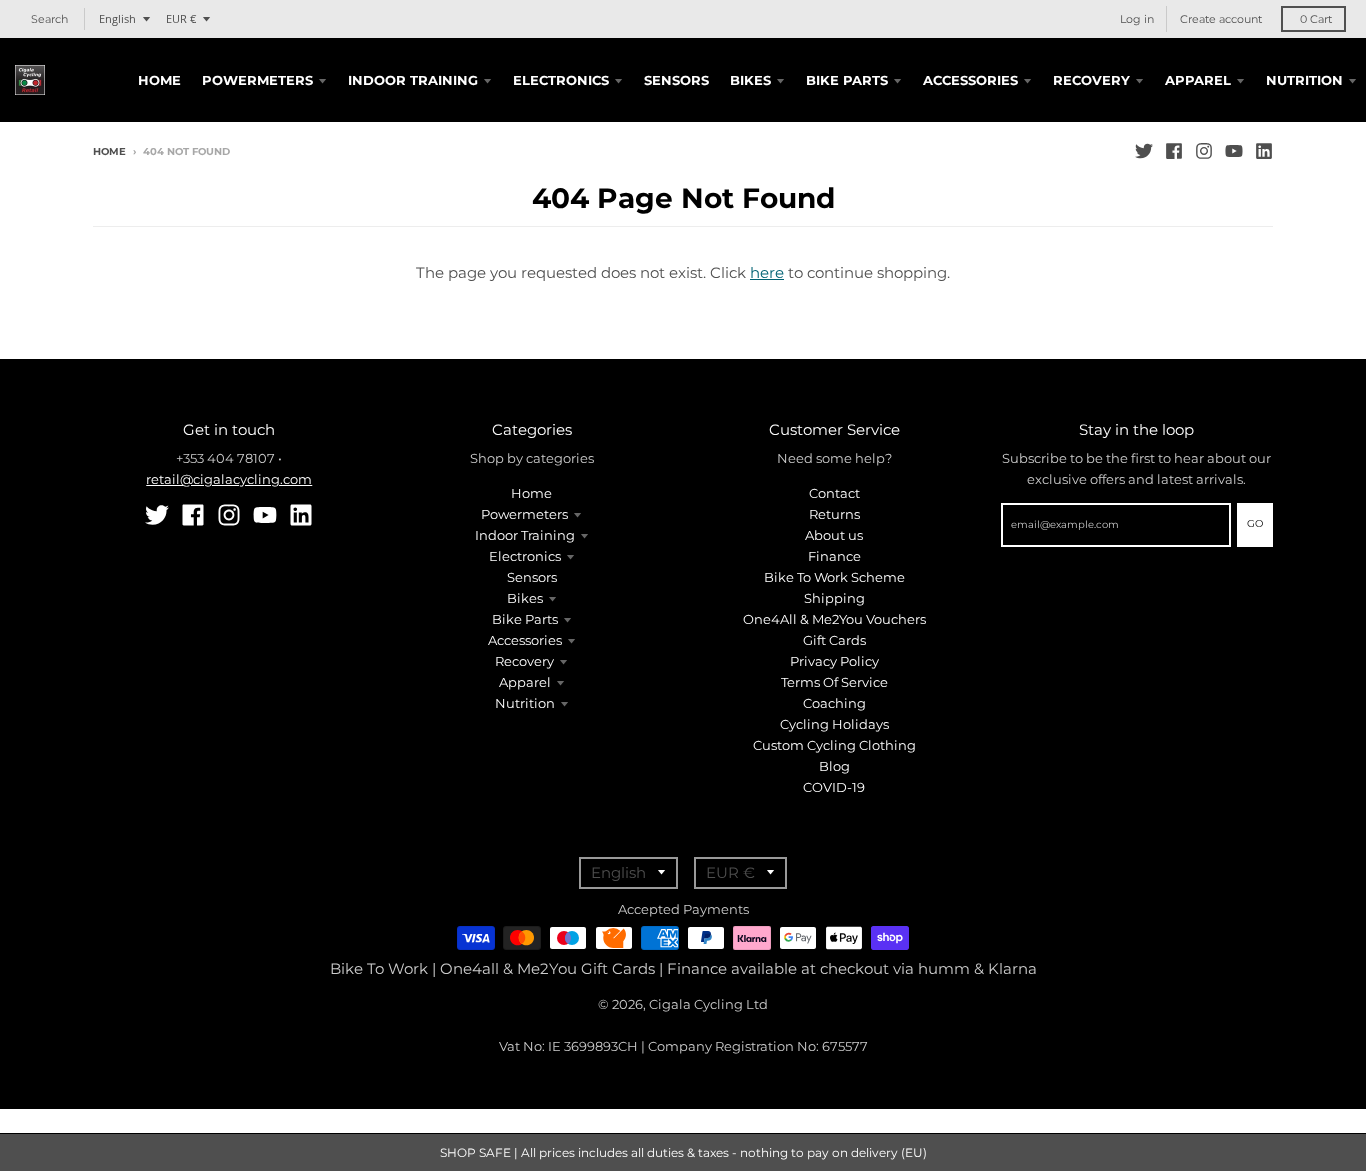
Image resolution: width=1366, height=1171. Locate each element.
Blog (834, 766)
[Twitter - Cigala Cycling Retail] (1144, 151)
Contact (834, 493)
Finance (834, 556)
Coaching (834, 703)
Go (1255, 523)
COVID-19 (834, 787)
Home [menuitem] (159, 80)
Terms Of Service (834, 682)
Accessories (525, 640)
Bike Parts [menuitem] (847, 80)
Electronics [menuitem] (561, 80)
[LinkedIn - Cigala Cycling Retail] (1264, 151)
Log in (1137, 19)
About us (834, 535)
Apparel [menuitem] (1198, 80)
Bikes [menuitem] (750, 80)
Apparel (525, 682)
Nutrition (525, 703)
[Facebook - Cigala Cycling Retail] (1174, 151)
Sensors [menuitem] (676, 80)
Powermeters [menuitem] (257, 80)
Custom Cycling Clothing (834, 745)
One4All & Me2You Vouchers (834, 619)
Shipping (834, 598)
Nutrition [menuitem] (1304, 80)
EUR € (181, 18)
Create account (1221, 19)
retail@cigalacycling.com (229, 479)
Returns (834, 514)
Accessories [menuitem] (970, 80)
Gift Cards (834, 640)
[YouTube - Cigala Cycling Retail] (1234, 151)
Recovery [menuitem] (1091, 80)
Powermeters (524, 514)
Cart (1316, 19)
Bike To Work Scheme (834, 577)
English (117, 18)
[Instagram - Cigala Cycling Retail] (1204, 151)
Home (109, 151)
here (767, 272)
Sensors (532, 577)
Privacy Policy (834, 661)
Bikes (525, 598)
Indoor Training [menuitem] (413, 80)
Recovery (524, 661)
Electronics (525, 556)
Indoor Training (525, 535)
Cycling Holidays (834, 724)
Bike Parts (525, 619)
